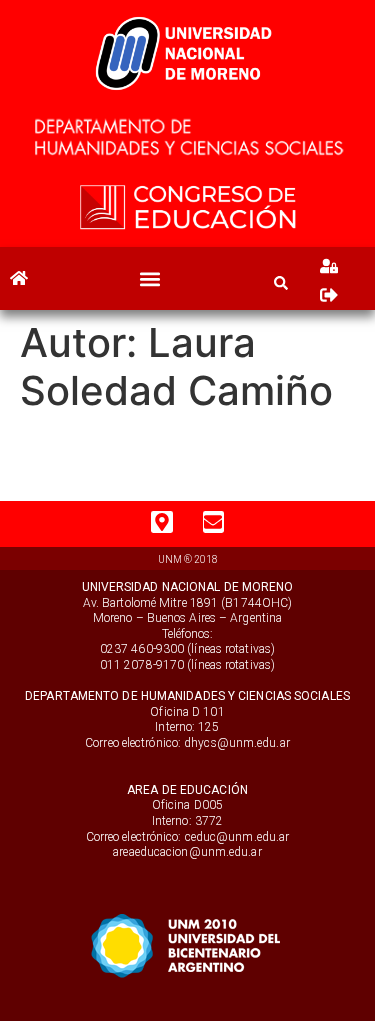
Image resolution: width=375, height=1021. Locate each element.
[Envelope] (214, 522)
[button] (150, 278)
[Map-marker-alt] (162, 522)
